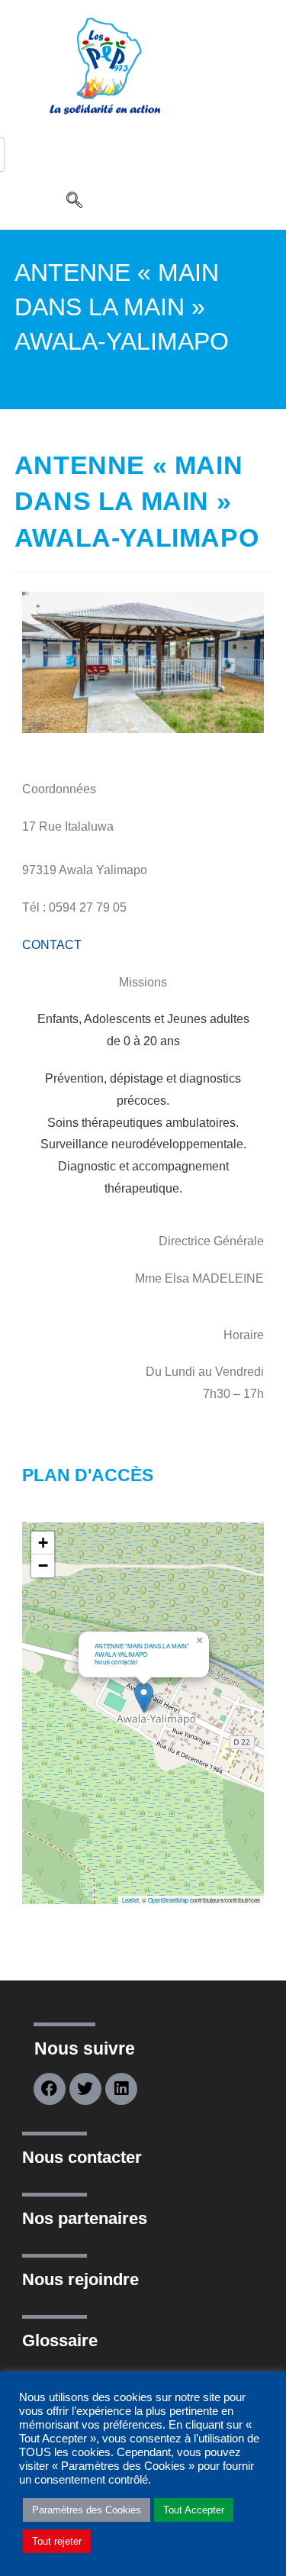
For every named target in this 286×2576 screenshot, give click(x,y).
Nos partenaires (85, 2218)
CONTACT (52, 945)
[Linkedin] (121, 2089)
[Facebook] (50, 2089)
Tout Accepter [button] (194, 2510)
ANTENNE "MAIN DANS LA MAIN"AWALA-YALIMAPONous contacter (142, 1654)
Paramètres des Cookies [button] (87, 2510)
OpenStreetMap (168, 1900)
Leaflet (130, 1900)
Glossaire (60, 2340)
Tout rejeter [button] (57, 2541)
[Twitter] (85, 2089)
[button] (74, 202)
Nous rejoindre (80, 2279)
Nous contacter (82, 2157)
